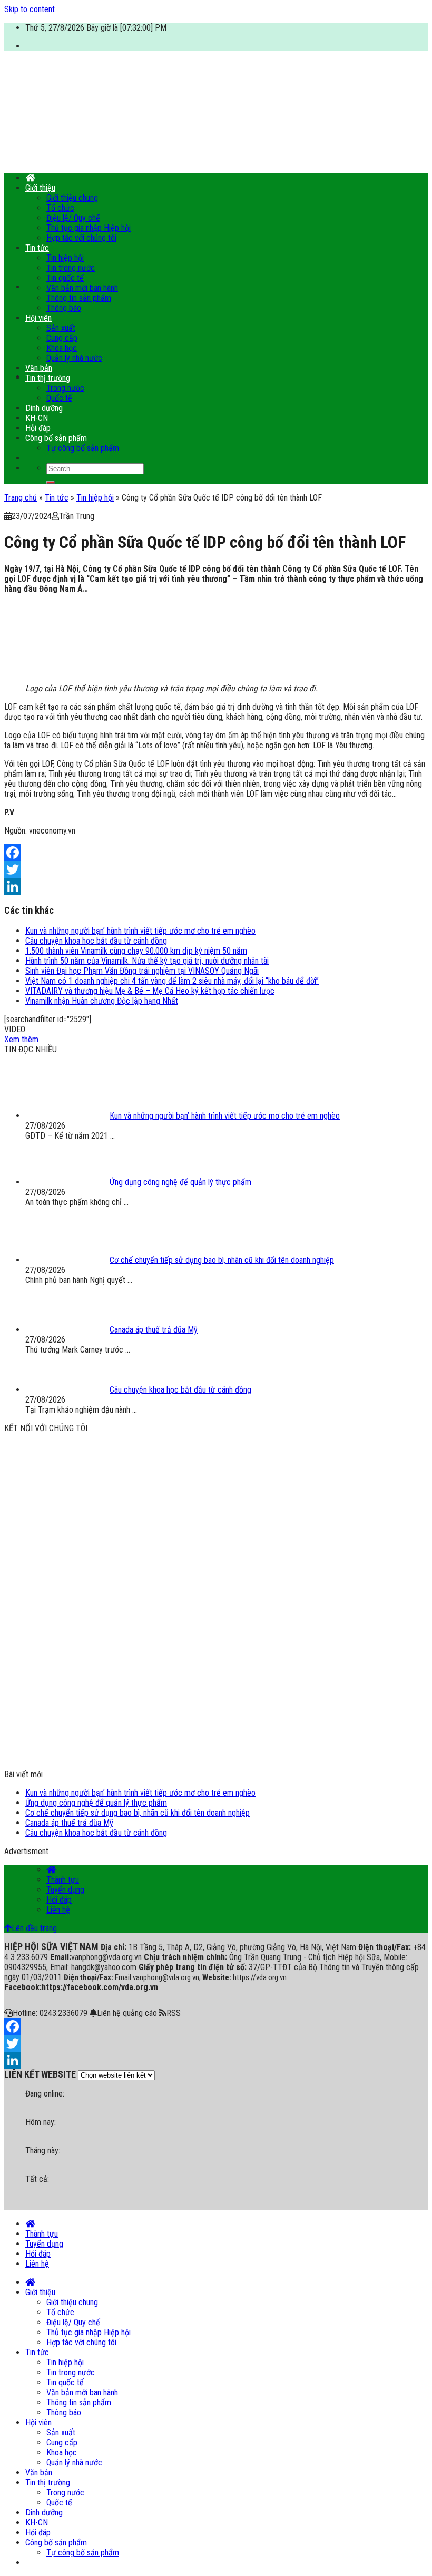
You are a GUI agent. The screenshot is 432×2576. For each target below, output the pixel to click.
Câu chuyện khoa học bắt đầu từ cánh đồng (96, 941)
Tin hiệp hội (65, 258)
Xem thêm (21, 1039)
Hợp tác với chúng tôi (81, 238)
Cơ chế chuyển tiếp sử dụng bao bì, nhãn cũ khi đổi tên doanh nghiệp (138, 1813)
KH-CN (37, 418)
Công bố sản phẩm (56, 438)
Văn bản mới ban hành (82, 288)
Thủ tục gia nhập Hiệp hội (89, 228)
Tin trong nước (71, 268)
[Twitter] (216, 869)
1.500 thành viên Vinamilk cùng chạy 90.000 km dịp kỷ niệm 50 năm (136, 951)
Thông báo (64, 308)
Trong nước (65, 388)
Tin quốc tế (65, 278)
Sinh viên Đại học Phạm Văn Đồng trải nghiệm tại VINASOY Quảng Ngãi (142, 971)
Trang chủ (21, 498)
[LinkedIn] (216, 886)
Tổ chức (60, 208)
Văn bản (39, 368)
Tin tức (37, 248)
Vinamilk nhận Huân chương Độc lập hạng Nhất (102, 1001)
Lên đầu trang (34, 1928)
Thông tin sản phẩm (79, 298)
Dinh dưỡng (44, 408)
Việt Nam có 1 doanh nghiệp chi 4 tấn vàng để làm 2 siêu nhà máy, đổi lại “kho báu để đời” (172, 981)
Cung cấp (62, 338)
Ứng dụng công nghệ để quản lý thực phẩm (96, 1803)
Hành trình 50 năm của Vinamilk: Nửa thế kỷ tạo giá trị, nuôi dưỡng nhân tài (147, 961)
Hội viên (38, 318)
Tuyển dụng (65, 1890)
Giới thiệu (40, 188)
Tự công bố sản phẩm (83, 448)
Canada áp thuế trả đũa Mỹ (69, 1823)
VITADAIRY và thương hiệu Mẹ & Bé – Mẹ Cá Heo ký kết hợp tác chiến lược (150, 991)
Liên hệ (58, 1910)
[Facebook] (216, 853)
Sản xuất (61, 328)
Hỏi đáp (38, 428)
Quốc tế (59, 398)
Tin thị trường (48, 378)
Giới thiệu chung (72, 198)
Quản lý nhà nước (74, 358)
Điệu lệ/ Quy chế (73, 218)
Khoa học (62, 348)
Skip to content (30, 9)
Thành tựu (63, 1880)
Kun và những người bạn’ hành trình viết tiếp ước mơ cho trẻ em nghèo (140, 931)
